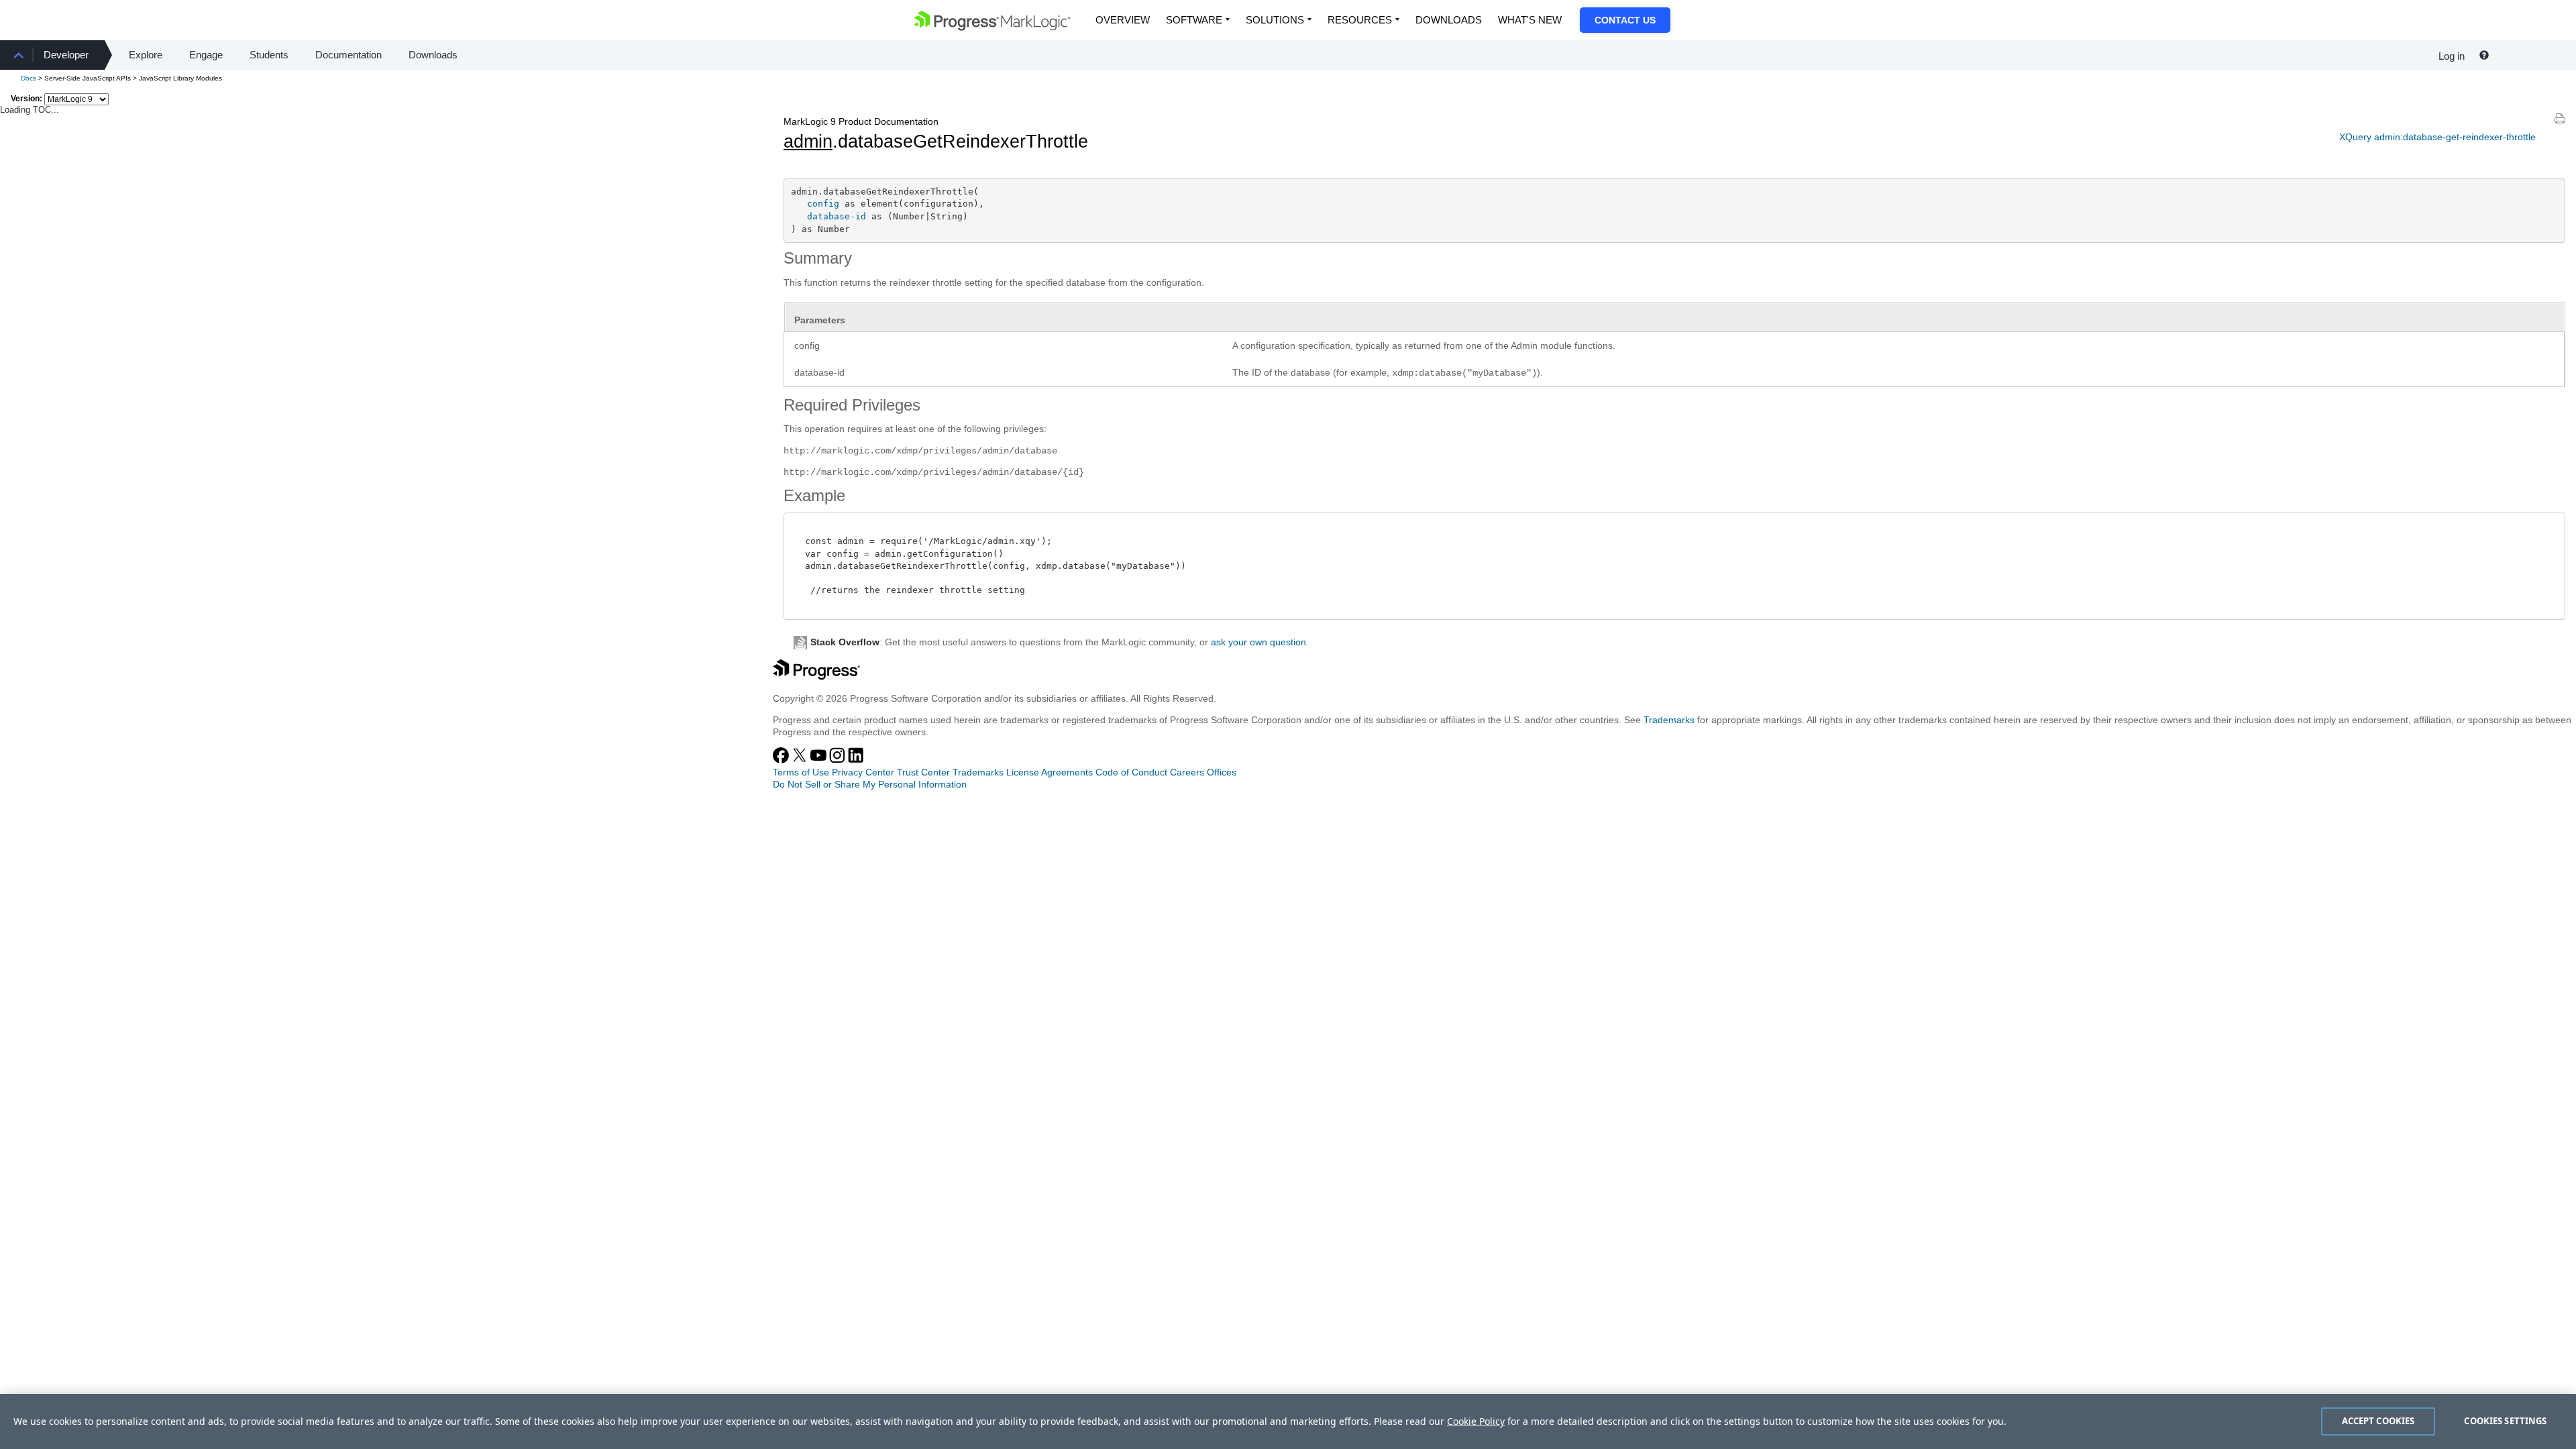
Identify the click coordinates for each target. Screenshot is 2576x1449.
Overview (1123, 20)
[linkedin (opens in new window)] (856, 760)
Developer (66, 55)
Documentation (348, 55)
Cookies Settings (2505, 1421)
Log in (2452, 56)
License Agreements (1050, 772)
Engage (206, 55)
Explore (146, 55)
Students (269, 55)
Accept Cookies (2378, 1421)
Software (1194, 20)
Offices (1222, 772)
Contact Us (1625, 20)
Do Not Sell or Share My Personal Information (870, 784)
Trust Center (923, 772)
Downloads (1449, 20)
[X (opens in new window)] (801, 760)
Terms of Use (801, 772)
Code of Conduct (1131, 772)
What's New (1530, 20)
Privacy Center (863, 772)
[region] (1288, 1421)
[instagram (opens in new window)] (839, 760)
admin (808, 142)
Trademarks (1669, 720)
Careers (1187, 772)
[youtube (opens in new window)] (820, 760)
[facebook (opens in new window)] (782, 760)
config (823, 204)
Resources (1360, 20)
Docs (29, 78)
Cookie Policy (1476, 1421)
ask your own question (1258, 642)
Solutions (1275, 20)
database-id (837, 216)
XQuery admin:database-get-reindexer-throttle (2437, 137)
